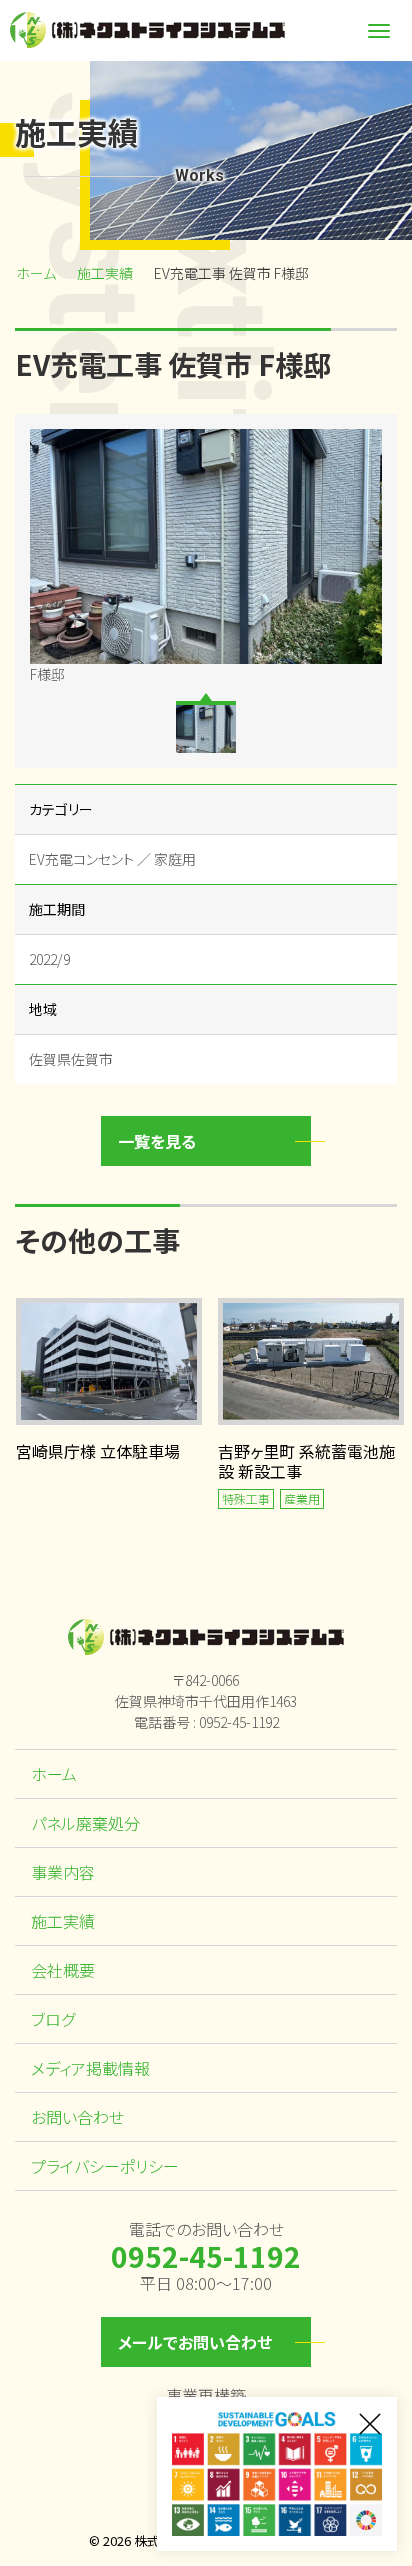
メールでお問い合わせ (195, 2342)
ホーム (36, 273)
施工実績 (105, 273)
